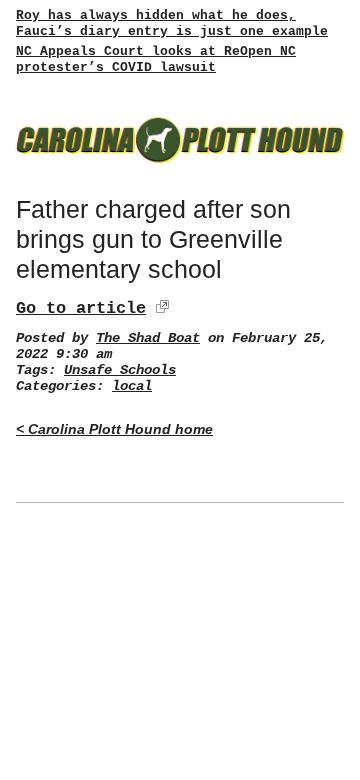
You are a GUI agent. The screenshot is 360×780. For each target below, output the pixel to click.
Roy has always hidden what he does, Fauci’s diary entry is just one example (172, 23)
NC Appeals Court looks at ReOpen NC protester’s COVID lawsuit (156, 59)
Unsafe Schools (120, 370)
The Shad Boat (148, 338)
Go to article (81, 308)
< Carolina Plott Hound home (114, 429)
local (132, 386)
